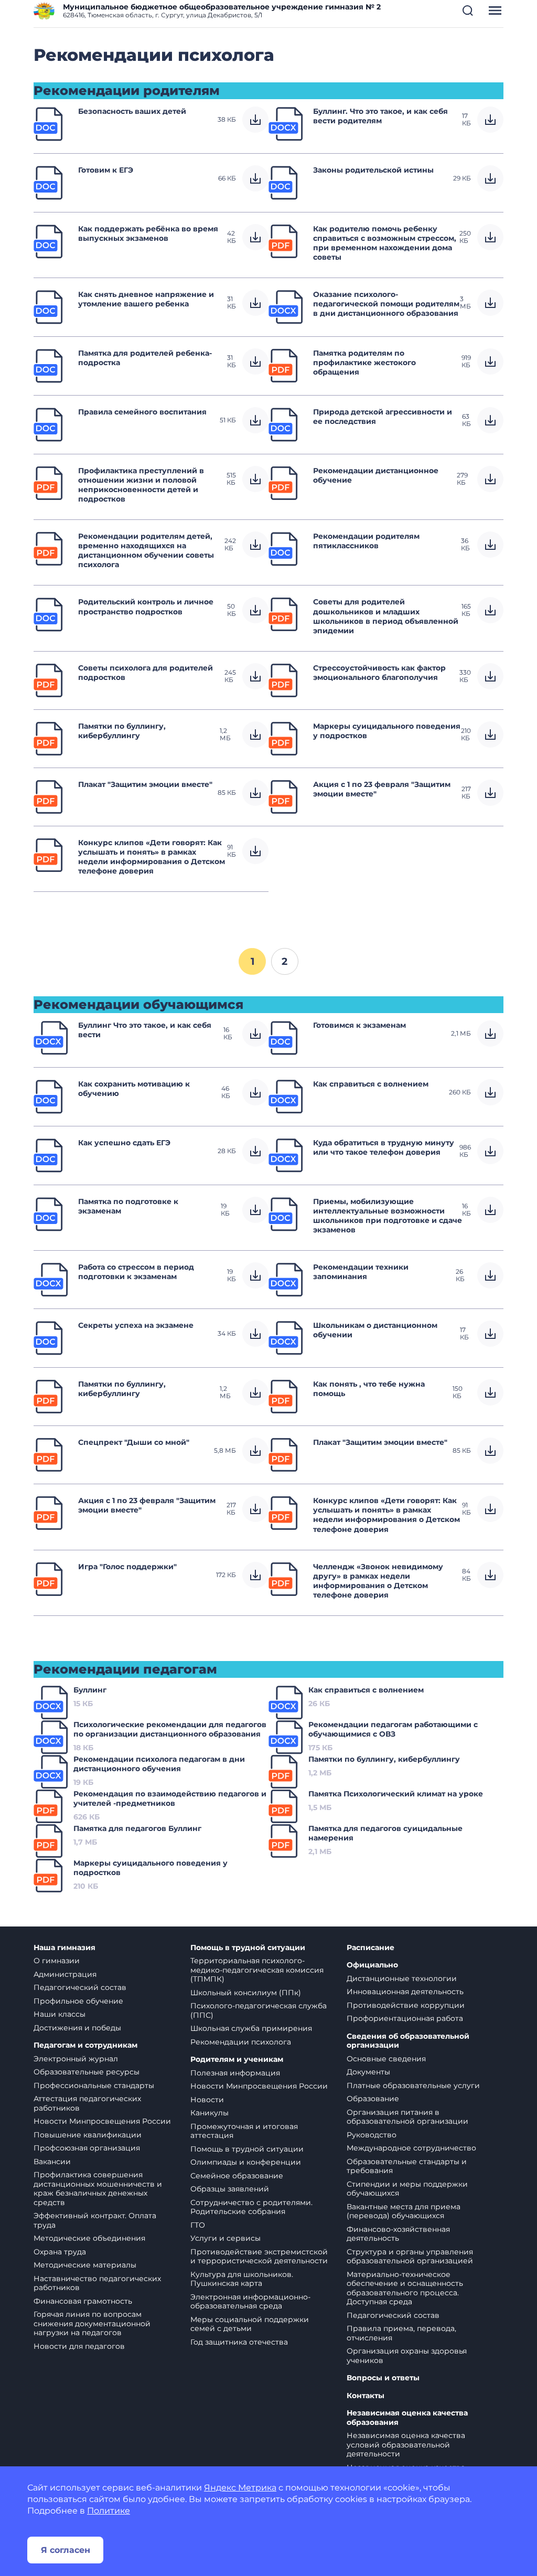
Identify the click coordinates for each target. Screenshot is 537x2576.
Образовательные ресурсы (87, 2072)
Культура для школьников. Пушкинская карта (242, 2279)
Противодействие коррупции (406, 2005)
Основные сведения (386, 2059)
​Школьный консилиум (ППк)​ (246, 1993)
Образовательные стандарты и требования (407, 2166)
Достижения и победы (77, 2028)
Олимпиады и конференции (246, 2162)
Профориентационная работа (405, 2018)
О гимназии (57, 1961)
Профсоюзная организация (87, 2148)
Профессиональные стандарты (94, 2085)
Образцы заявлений (230, 2189)
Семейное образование (237, 2176)
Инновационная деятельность (405, 1992)
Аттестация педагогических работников (87, 2103)
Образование (373, 2099)
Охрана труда (60, 2252)
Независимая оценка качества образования (407, 2418)
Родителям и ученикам (237, 2059)
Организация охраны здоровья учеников (407, 2356)
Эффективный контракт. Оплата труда (95, 2220)
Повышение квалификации (88, 2135)
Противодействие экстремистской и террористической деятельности (259, 2256)
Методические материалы (85, 2265)
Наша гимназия (65, 1948)
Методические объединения (89, 2238)
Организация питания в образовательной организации (407, 2117)
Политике (109, 2511)
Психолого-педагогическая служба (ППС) (259, 2010)
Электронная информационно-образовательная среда (250, 2302)
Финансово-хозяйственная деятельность (398, 2234)
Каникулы (210, 2113)
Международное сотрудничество (411, 2148)
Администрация (65, 1974)
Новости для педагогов (79, 2346)
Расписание (370, 1948)
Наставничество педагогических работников (97, 2283)
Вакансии (52, 2162)
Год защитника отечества (239, 2342)
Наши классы (60, 2014)
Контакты (366, 2396)
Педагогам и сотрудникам (85, 2045)
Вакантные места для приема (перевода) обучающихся (404, 2211)
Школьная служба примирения (251, 2028)
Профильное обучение (78, 2001)
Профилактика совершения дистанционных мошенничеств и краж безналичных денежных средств (98, 2189)
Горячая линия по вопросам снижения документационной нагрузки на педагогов (92, 2323)
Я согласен (66, 2550)
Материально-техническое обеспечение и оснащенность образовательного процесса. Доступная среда (405, 2288)
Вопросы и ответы (383, 2378)
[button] (468, 10)
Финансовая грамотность (83, 2301)
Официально (372, 1965)
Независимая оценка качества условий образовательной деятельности (406, 2445)
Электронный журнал (76, 2059)
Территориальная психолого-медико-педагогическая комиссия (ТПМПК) (257, 1970)
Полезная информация (235, 2073)
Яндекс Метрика (240, 2488)
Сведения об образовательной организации (408, 2041)
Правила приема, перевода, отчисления (401, 2333)
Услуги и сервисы (225, 2238)
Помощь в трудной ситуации (248, 1948)
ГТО (198, 2225)
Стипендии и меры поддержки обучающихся (407, 2189)
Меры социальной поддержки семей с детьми (250, 2324)
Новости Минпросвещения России (102, 2121)
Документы (368, 2072)
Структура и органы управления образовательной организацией (410, 2256)
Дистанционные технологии (402, 1978)
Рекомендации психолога (241, 2042)
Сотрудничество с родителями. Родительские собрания (251, 2207)
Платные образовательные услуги (413, 2085)
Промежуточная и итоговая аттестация (244, 2131)
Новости (207, 2100)
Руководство (372, 2135)
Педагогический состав (80, 1987)
